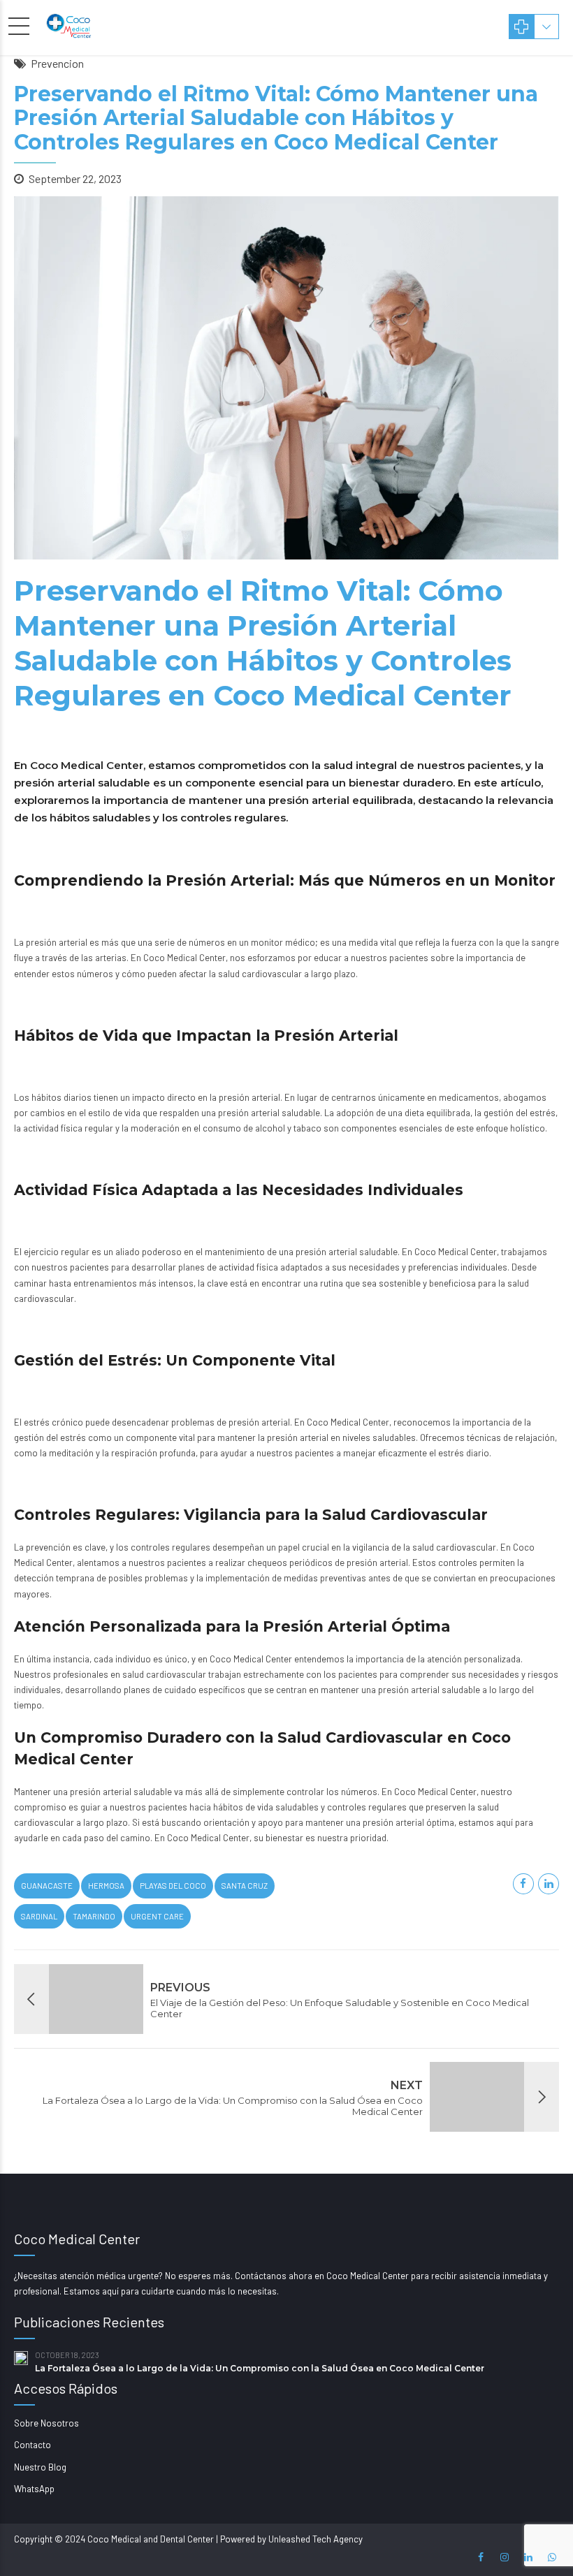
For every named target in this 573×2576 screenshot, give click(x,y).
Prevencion (57, 63)
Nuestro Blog (40, 2467)
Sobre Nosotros (46, 2423)
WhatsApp (34, 2489)
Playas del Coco (173, 1886)
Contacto (32, 2445)
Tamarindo (94, 1916)
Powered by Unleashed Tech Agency (291, 2539)
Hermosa (106, 1886)
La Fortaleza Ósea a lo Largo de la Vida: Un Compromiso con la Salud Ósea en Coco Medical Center (260, 2368)
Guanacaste (47, 1886)
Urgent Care (157, 1916)
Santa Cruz (245, 1886)
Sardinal (39, 1916)
